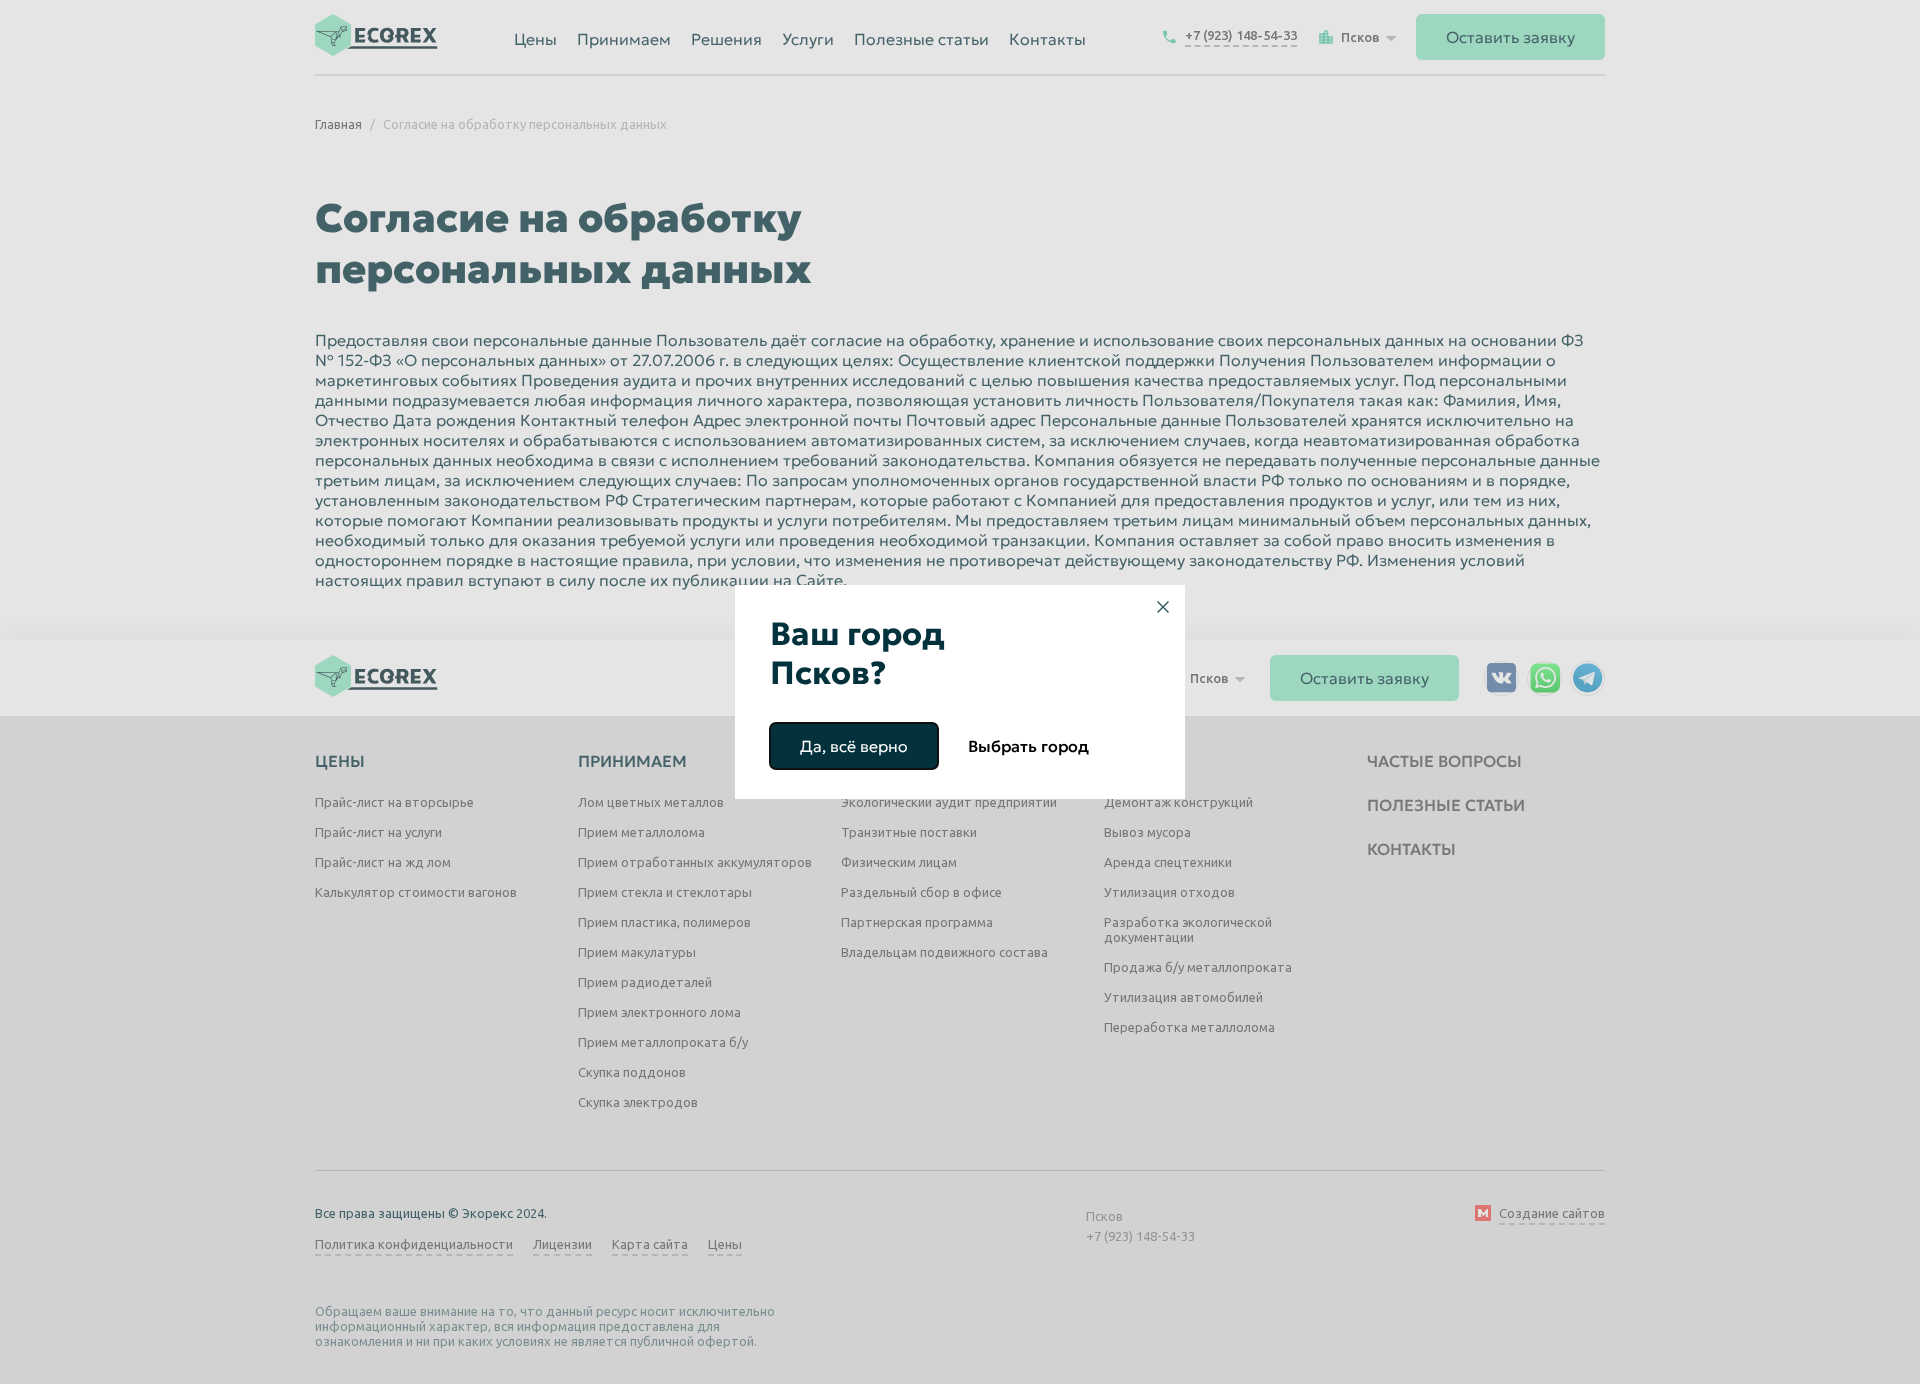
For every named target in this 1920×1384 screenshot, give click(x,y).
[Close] (1163, 607)
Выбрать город (1028, 746)
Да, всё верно (854, 746)
